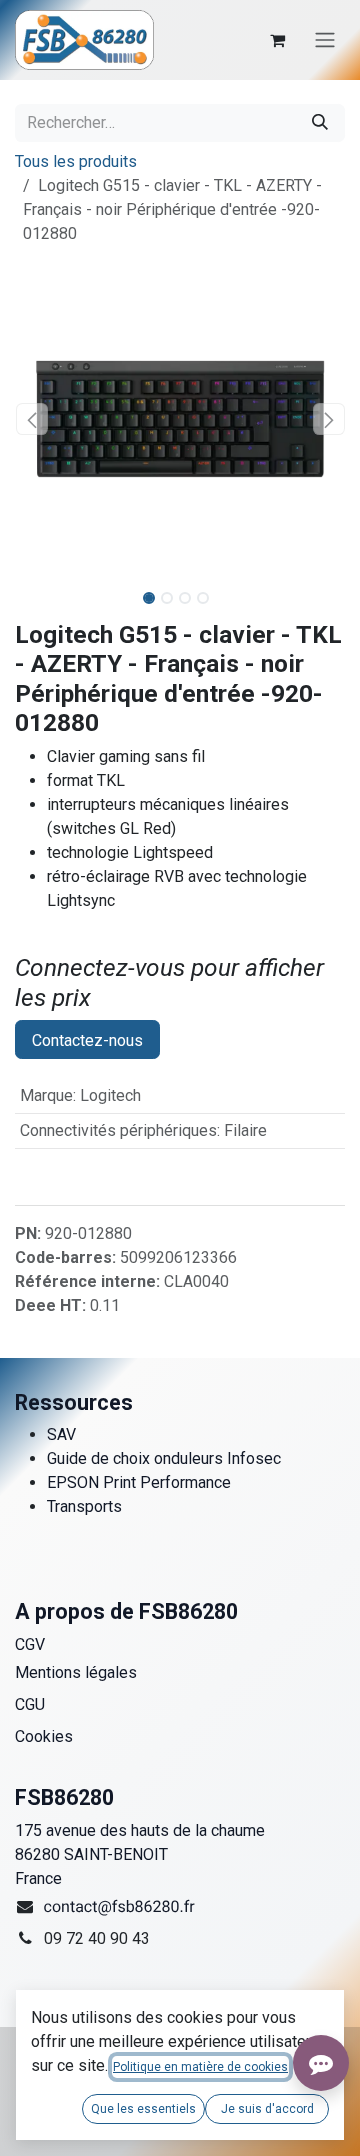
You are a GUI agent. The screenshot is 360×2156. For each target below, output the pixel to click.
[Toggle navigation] (325, 40)
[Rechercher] (320, 123)
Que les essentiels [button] (143, 2109)
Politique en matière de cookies (200, 2067)
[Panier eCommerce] (277, 40)
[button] (31, 419)
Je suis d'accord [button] (267, 2109)
